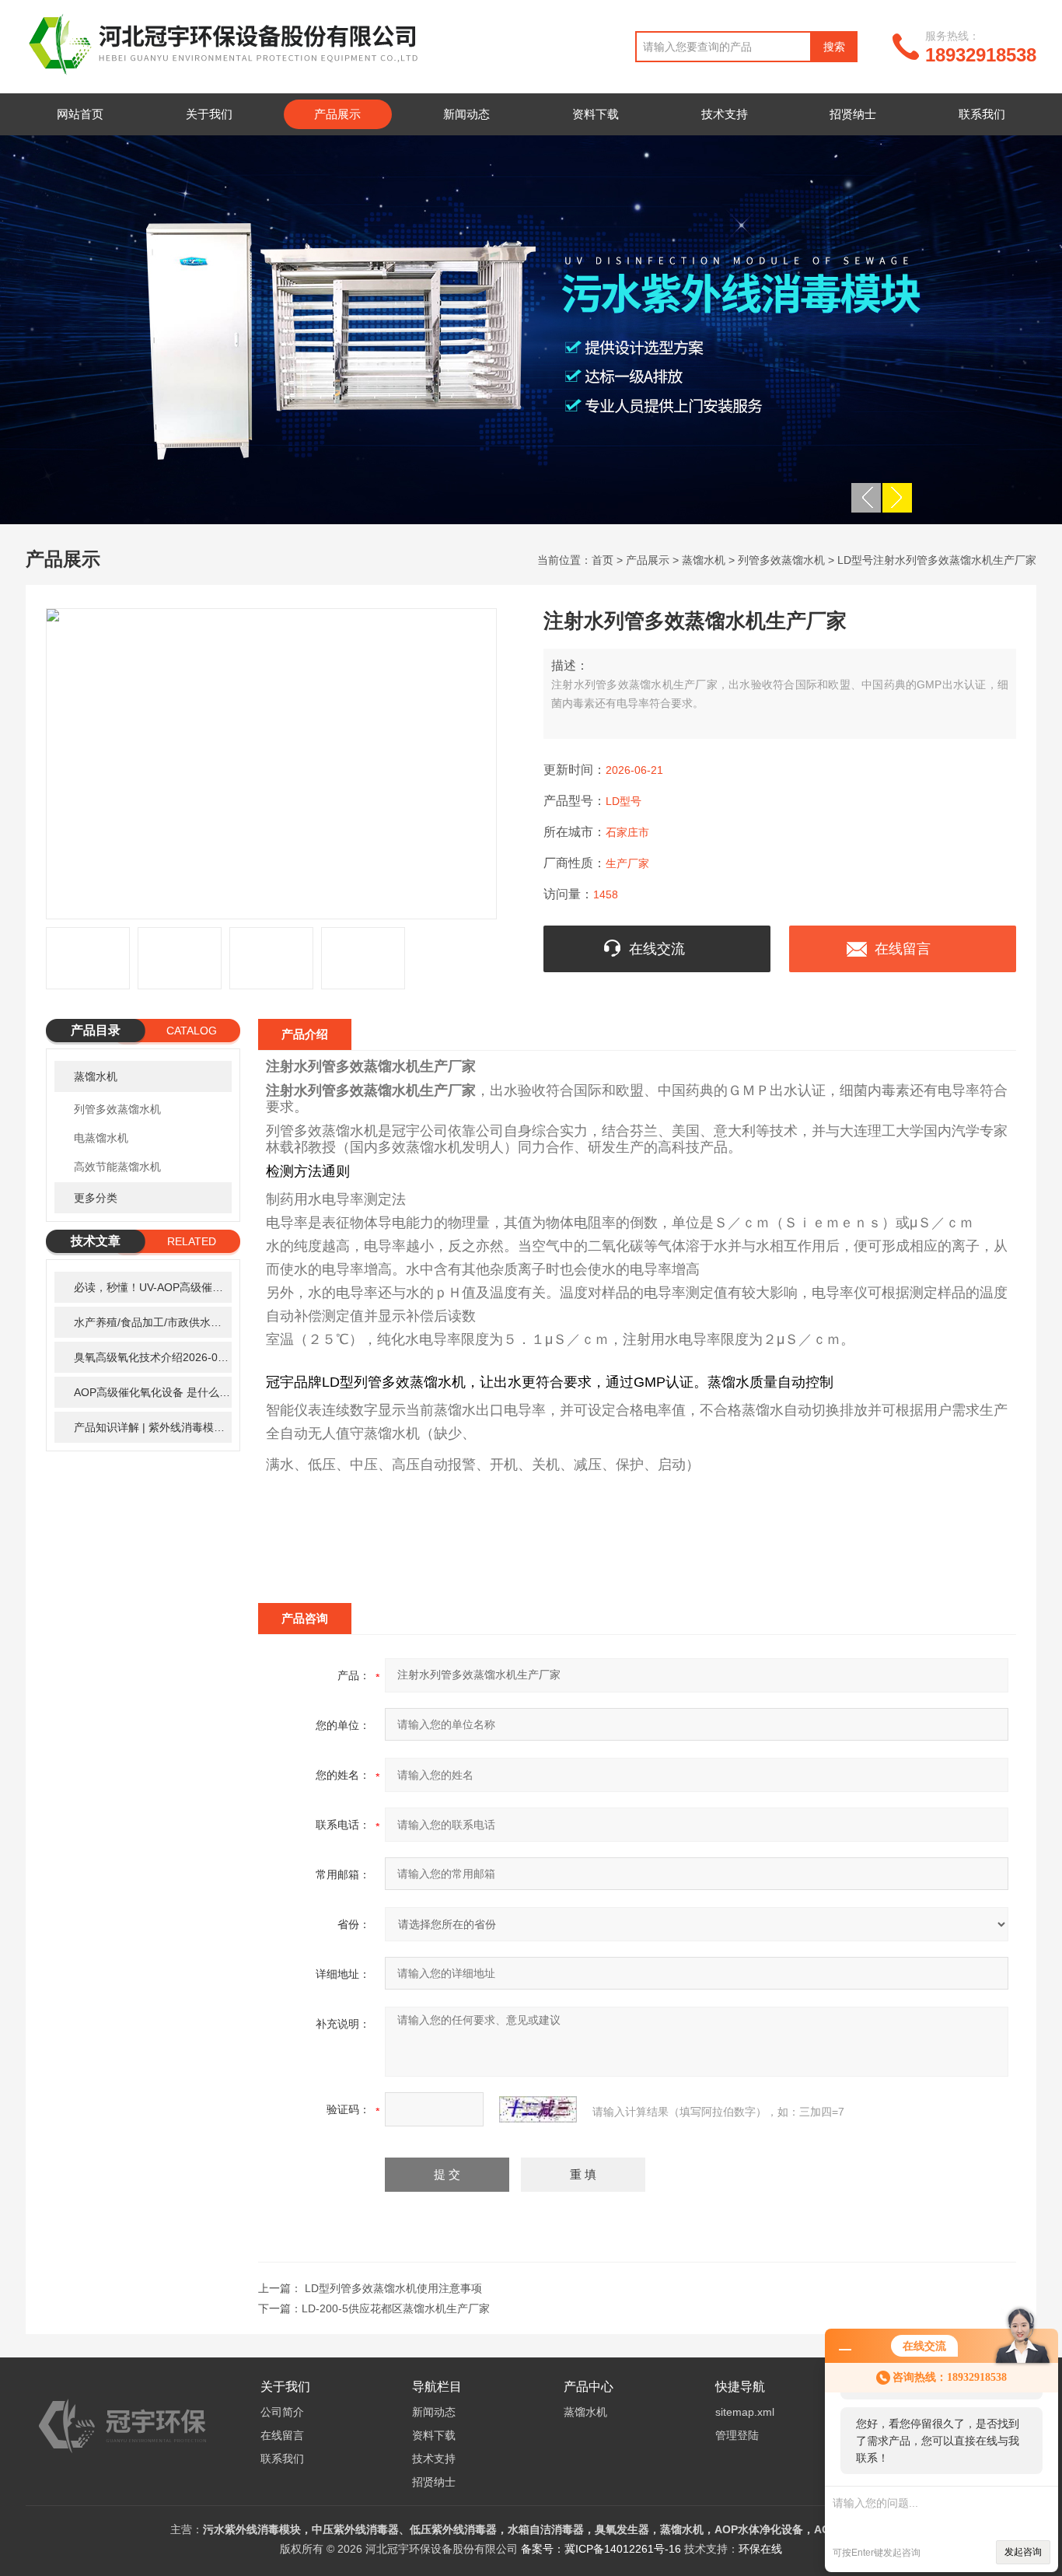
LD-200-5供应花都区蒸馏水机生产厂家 (396, 2308)
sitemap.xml (745, 2412)
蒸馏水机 (704, 560)
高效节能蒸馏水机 (117, 1167)
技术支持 (725, 114)
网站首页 (80, 114)
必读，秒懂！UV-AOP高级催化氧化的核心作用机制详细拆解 (153, 1287)
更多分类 (96, 1198)
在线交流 (657, 949)
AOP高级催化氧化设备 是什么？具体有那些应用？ (153, 1392)
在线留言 (903, 949)
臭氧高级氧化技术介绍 (153, 1357)
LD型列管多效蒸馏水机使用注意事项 (393, 2288)
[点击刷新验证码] (538, 2109)
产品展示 (337, 114)
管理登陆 (737, 2435)
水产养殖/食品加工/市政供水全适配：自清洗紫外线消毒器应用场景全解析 (153, 1322)
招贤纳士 (853, 114)
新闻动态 (466, 114)
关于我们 (209, 114)
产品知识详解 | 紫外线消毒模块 (153, 1427)
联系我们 (982, 114)
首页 (603, 560)
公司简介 (282, 2412)
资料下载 (596, 114)
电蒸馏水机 (101, 1138)
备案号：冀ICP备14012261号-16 (601, 2549)
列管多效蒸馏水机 (781, 560)
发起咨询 (1023, 2552)
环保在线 (760, 2549)
